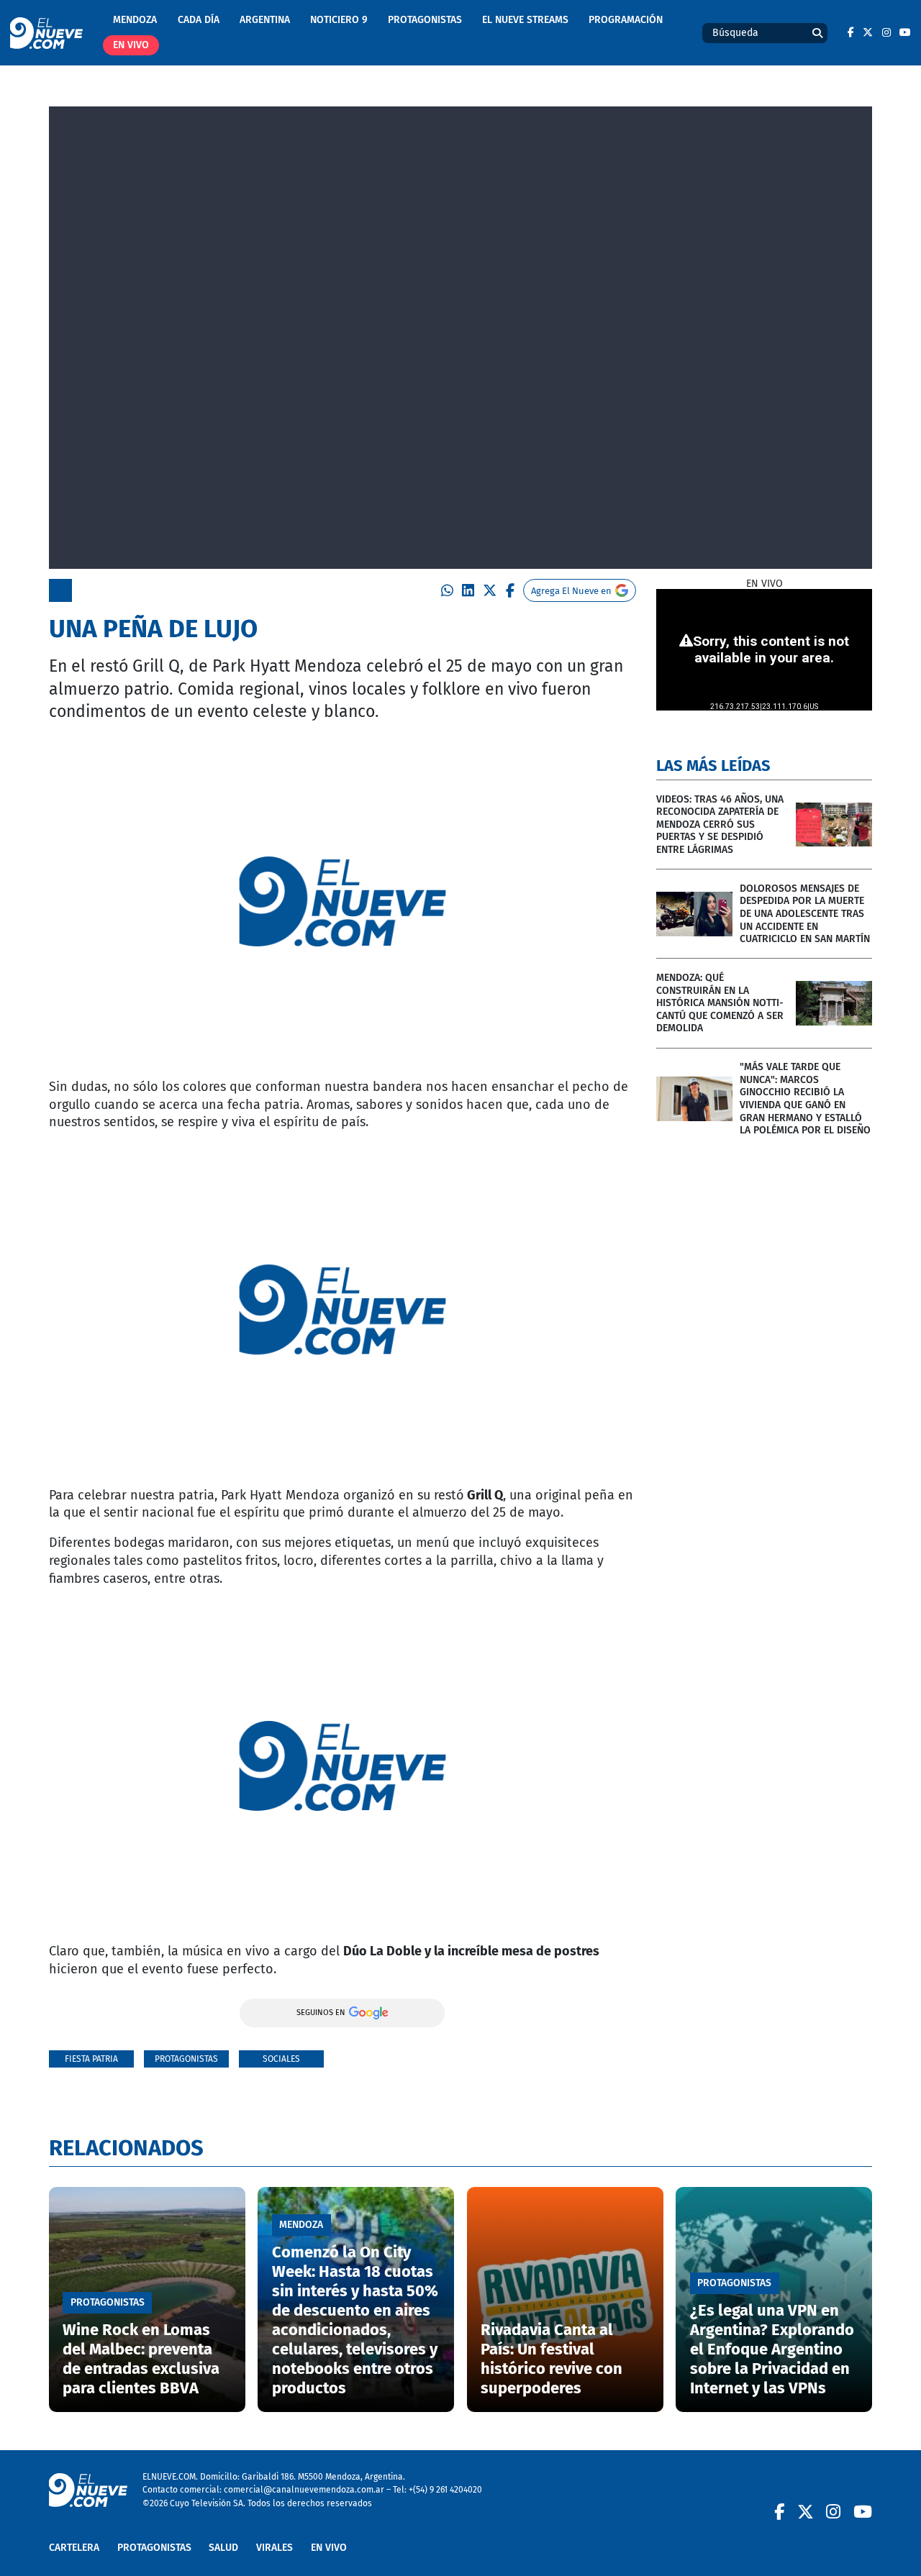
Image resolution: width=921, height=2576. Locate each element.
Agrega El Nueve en (571, 591)
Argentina (265, 20)
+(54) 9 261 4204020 (445, 2489)
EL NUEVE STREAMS (525, 20)
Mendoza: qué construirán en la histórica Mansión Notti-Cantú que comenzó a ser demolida (720, 1003)
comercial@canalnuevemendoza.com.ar (304, 2489)
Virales (275, 2548)
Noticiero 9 (339, 20)
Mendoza (135, 20)
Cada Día (199, 20)
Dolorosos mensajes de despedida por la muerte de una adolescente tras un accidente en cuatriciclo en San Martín (805, 914)
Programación (626, 20)
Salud (223, 2548)
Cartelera (74, 2548)
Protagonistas (425, 20)
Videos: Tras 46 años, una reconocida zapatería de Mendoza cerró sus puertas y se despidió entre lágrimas (720, 825)
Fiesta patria (91, 2059)
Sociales (281, 2059)
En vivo (131, 45)
